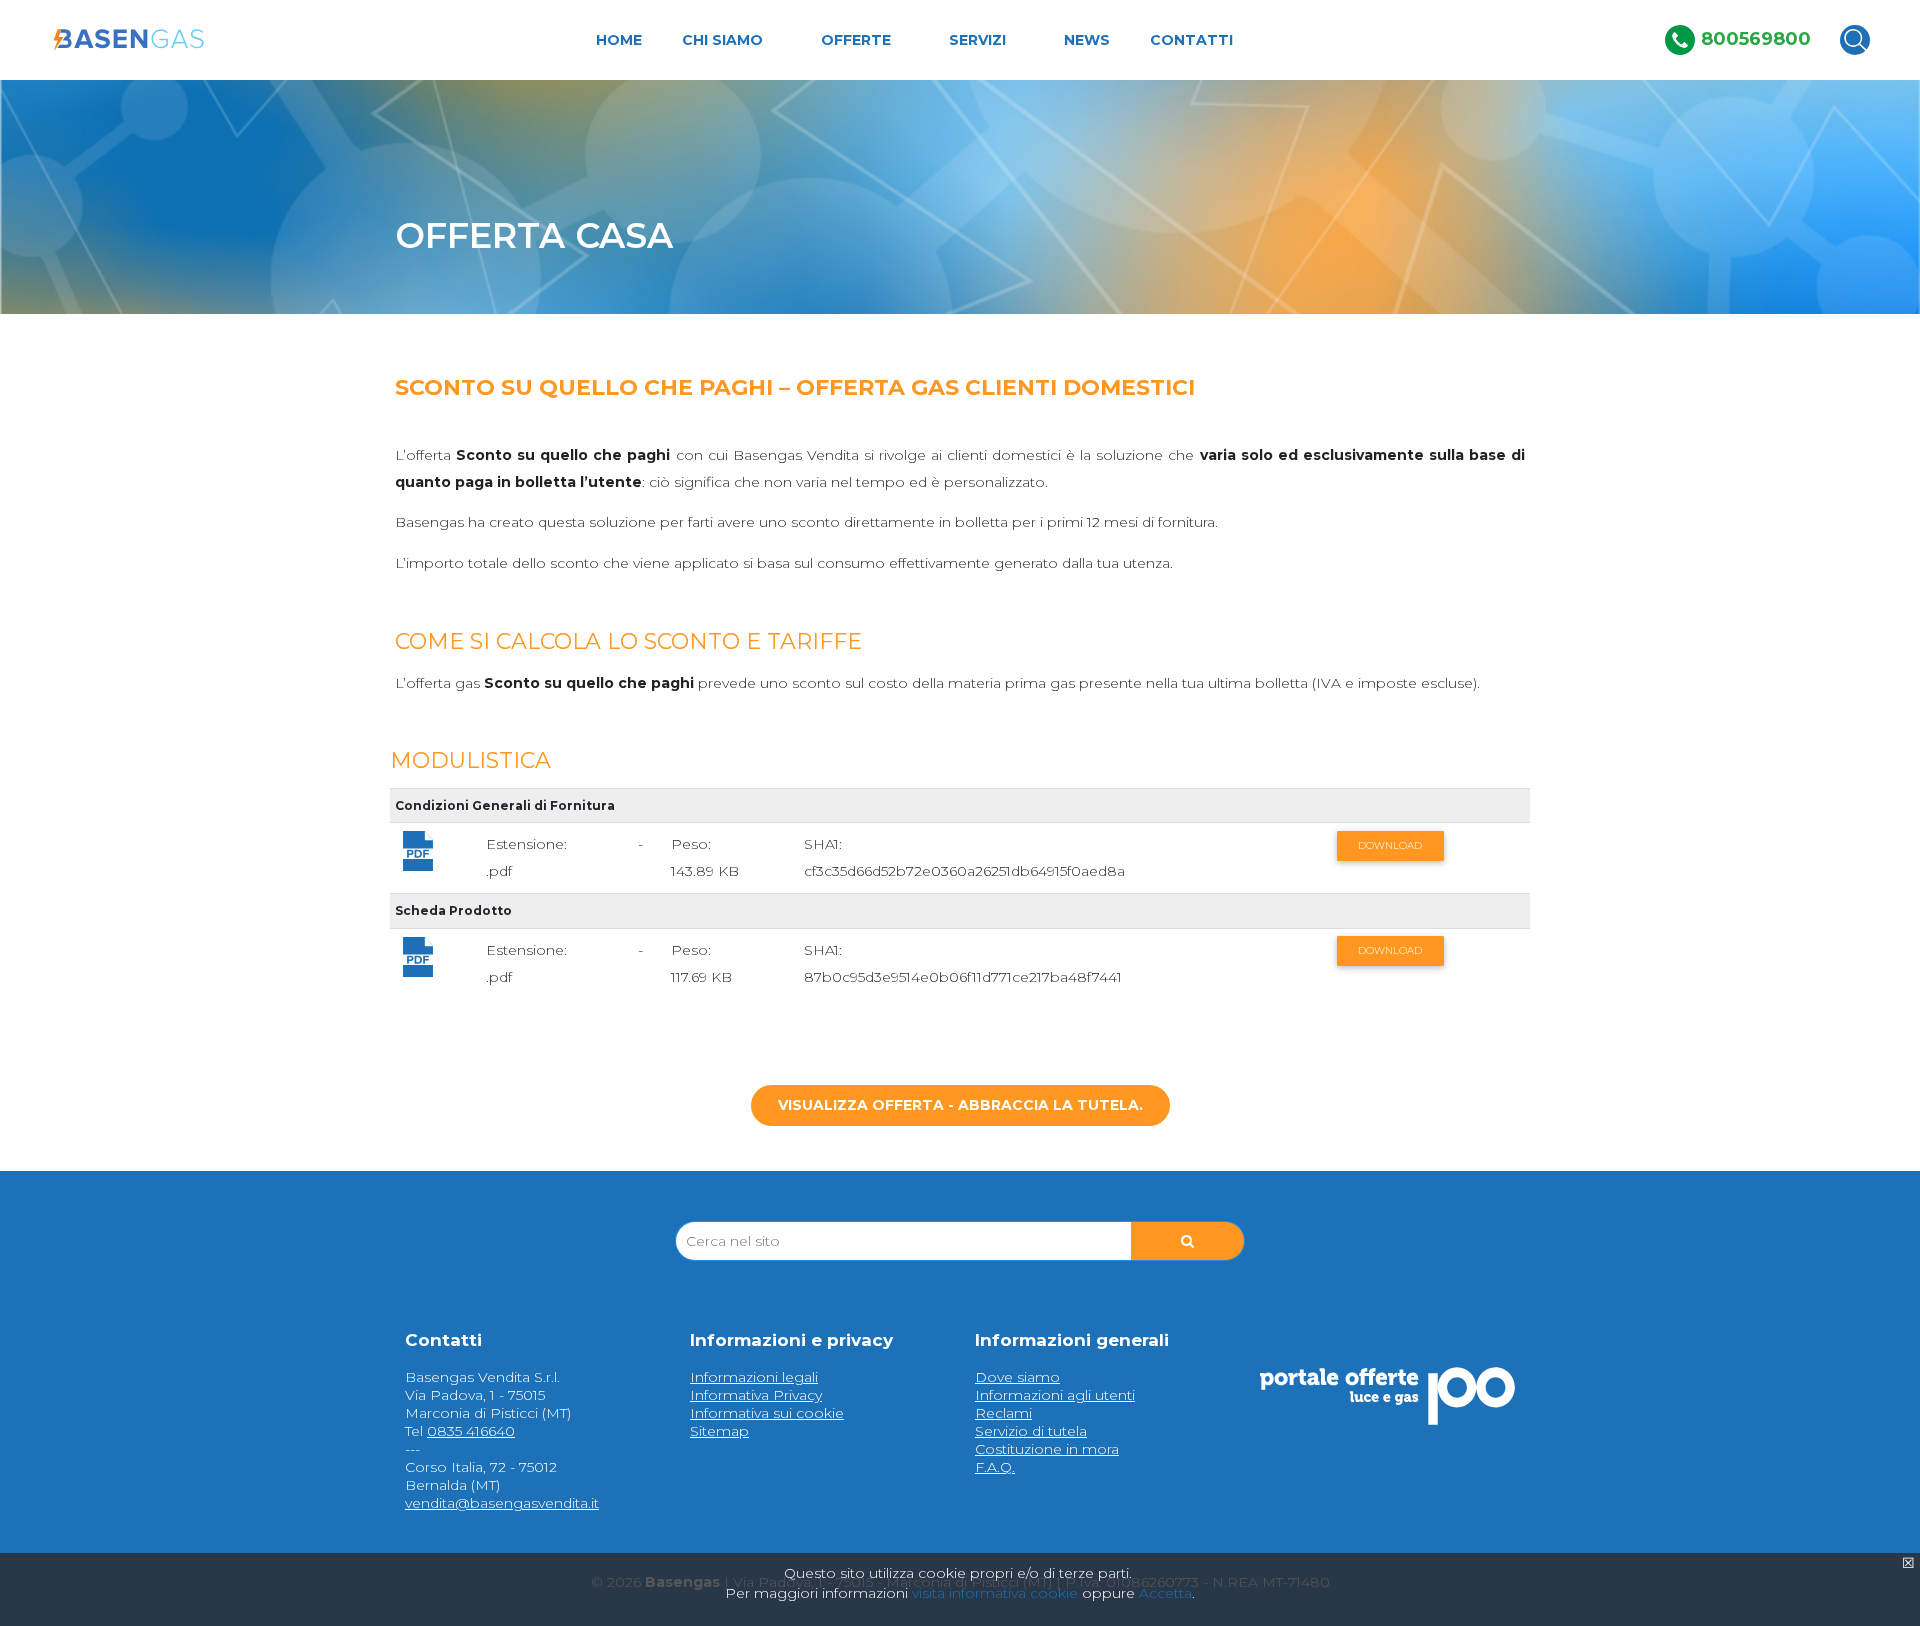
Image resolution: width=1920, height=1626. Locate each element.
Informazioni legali (754, 1377)
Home (619, 40)
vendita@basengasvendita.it (502, 1503)
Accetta (1165, 1593)
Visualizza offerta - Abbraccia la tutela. (960, 1105)
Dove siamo (1017, 1377)
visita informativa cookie (995, 1593)
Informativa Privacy (756, 1395)
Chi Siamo (722, 40)
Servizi (977, 40)
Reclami (1003, 1413)
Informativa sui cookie (767, 1413)
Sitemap (719, 1431)
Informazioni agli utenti (1055, 1395)
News (1087, 40)
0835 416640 (471, 1431)
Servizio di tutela (1031, 1431)
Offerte (856, 40)
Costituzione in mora (1047, 1449)
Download (1390, 845)
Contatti (1191, 40)
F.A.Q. (995, 1467)
